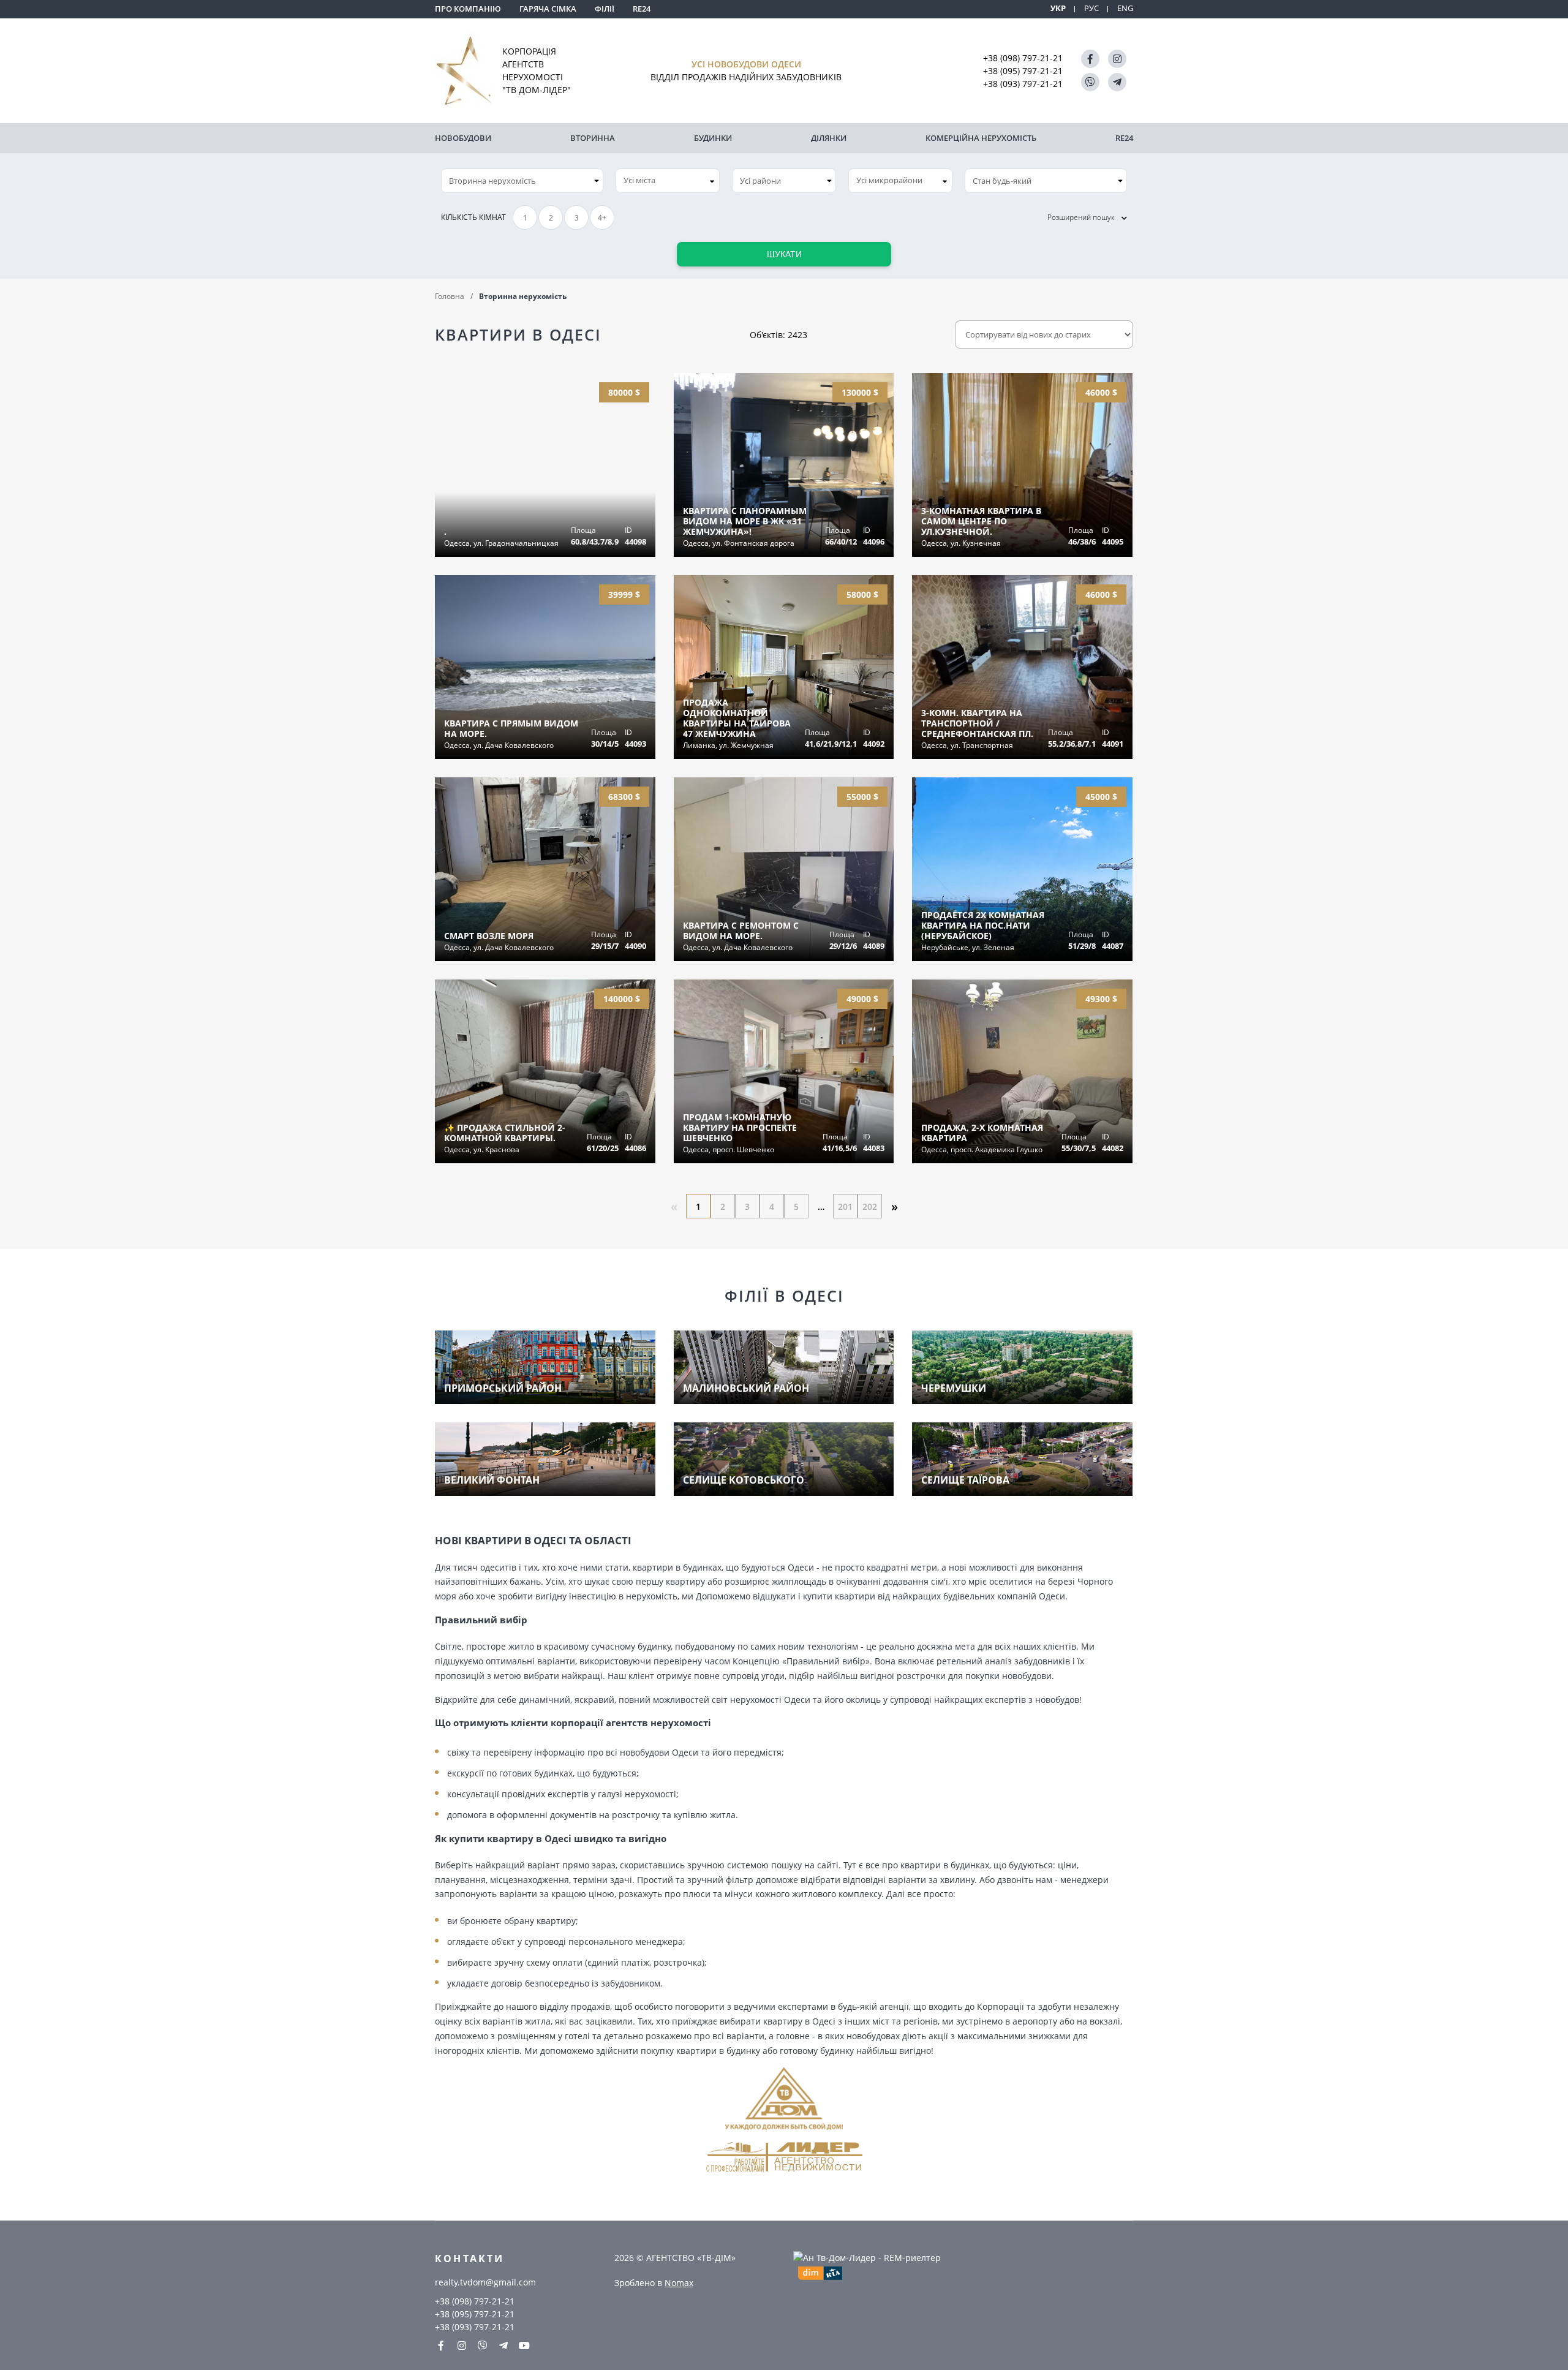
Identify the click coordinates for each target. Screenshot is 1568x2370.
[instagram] (1117, 59)
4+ (602, 218)
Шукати (784, 254)
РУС (1091, 8)
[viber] (1090, 82)
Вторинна (593, 138)
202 (870, 1206)
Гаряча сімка (548, 9)
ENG (1125, 8)
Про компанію (468, 9)
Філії (605, 9)
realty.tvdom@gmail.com (485, 2282)
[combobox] (668, 181)
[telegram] (1117, 82)
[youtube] (524, 2345)
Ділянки (829, 138)
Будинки (713, 138)
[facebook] (1090, 59)
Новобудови (463, 138)
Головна (450, 296)
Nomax (679, 2283)
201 (845, 1206)
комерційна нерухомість (981, 138)
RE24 (642, 9)
